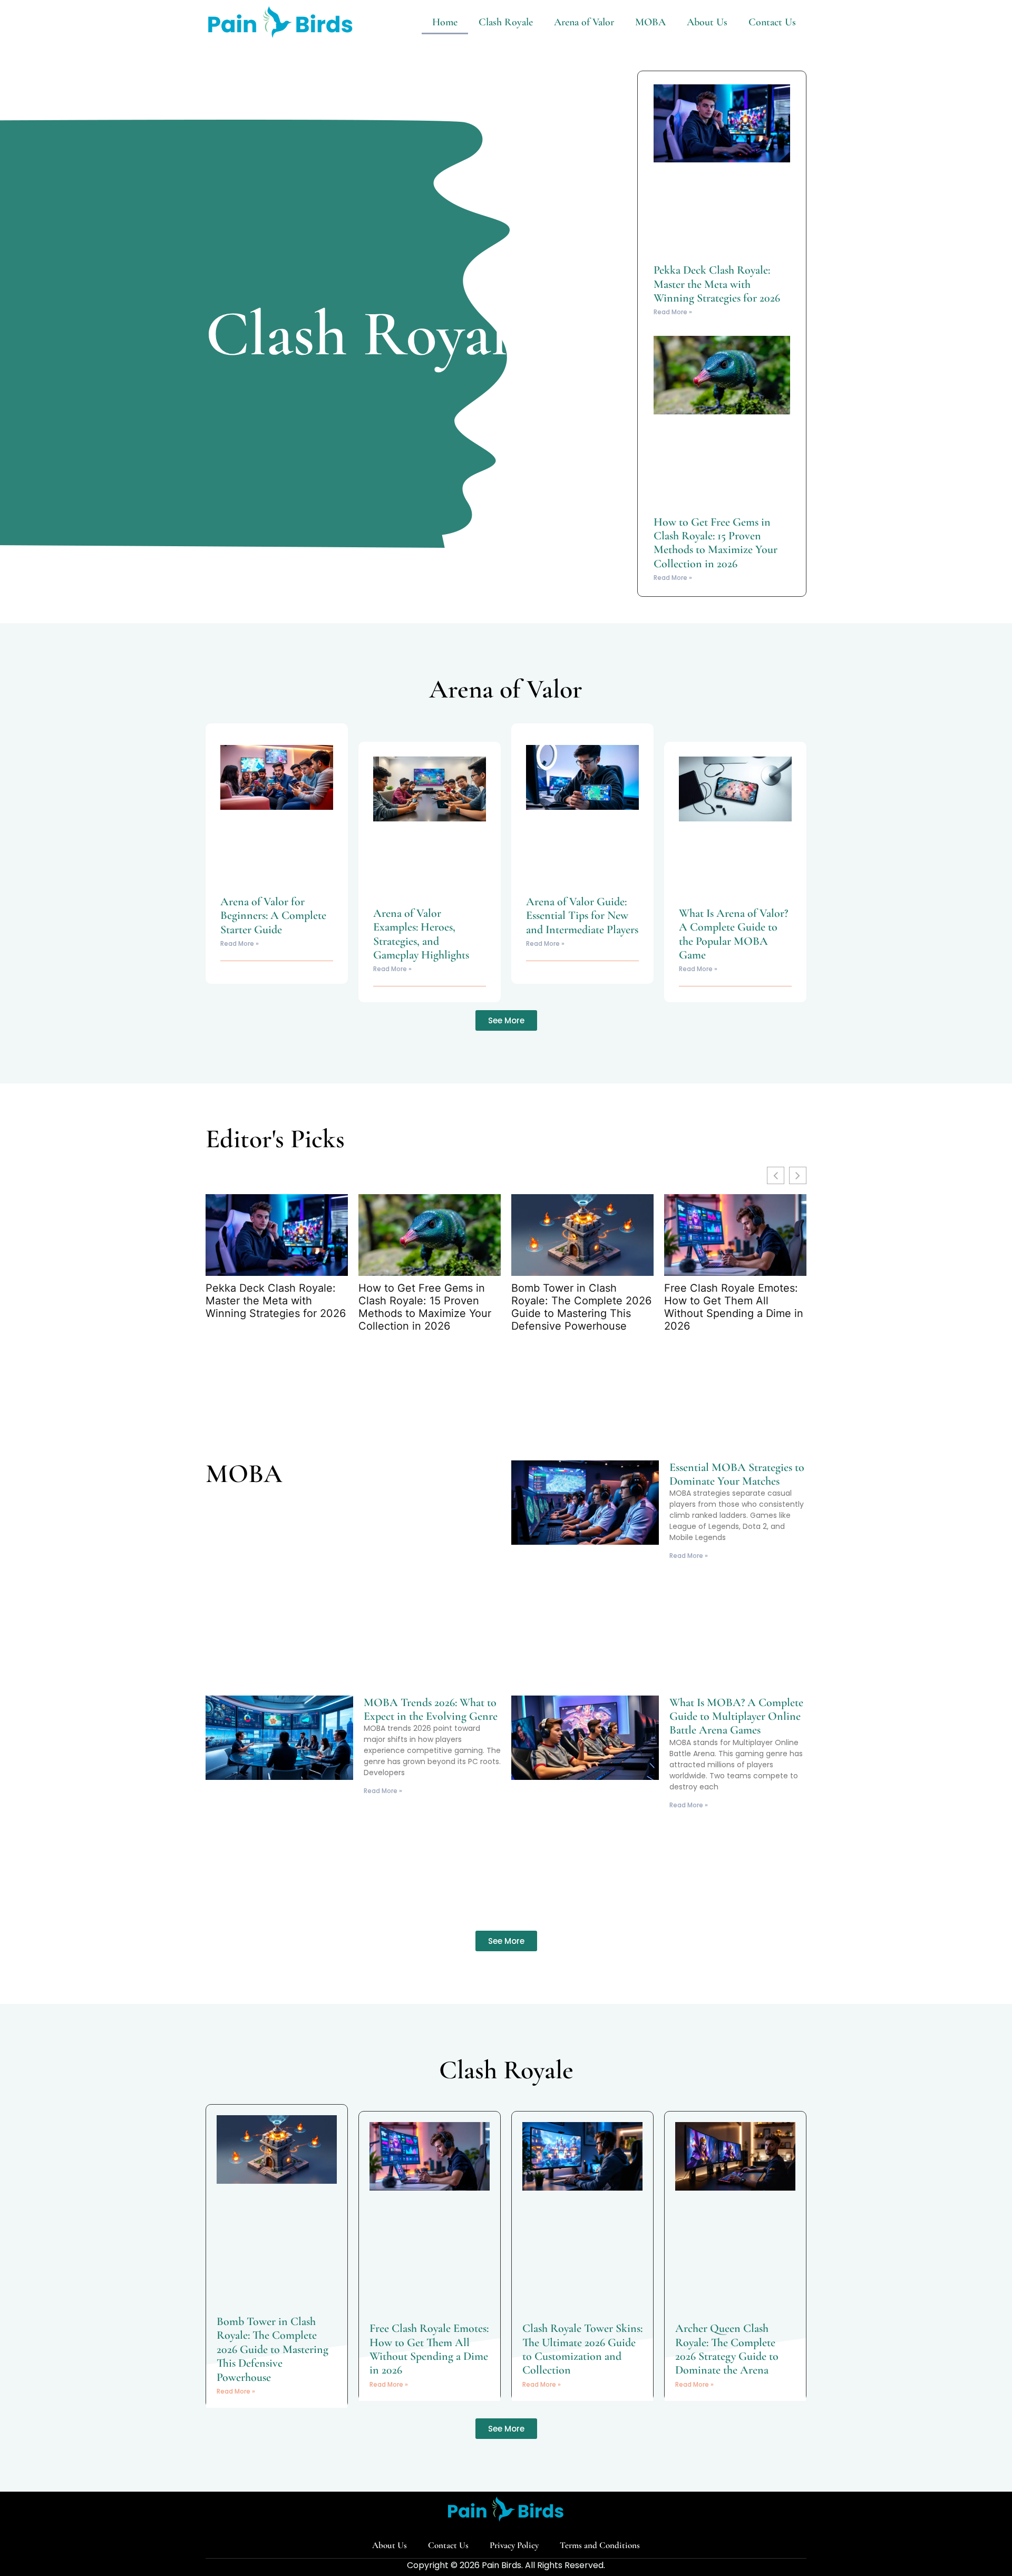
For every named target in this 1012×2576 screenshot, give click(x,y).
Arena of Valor (584, 22)
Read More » (673, 312)
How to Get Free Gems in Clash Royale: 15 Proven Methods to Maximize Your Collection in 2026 (716, 543)
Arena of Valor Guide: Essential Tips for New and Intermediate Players (582, 916)
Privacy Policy (514, 2545)
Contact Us (772, 22)
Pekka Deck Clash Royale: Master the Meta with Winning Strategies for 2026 (717, 284)
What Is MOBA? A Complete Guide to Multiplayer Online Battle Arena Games (736, 1716)
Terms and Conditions (600, 2545)
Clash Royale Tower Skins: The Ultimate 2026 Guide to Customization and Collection (582, 2349)
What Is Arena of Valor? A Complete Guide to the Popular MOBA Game (733, 934)
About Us (707, 22)
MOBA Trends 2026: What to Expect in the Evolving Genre (431, 1709)
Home (445, 22)
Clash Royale (506, 22)
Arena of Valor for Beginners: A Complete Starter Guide (273, 916)
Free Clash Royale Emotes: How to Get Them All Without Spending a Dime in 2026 (734, 1307)
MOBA (650, 22)
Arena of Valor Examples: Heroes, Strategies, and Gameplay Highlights (421, 934)
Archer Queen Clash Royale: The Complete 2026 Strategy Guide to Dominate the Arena (727, 2349)
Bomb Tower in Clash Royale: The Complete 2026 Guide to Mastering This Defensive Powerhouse (581, 1307)
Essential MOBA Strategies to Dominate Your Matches (737, 1474)
